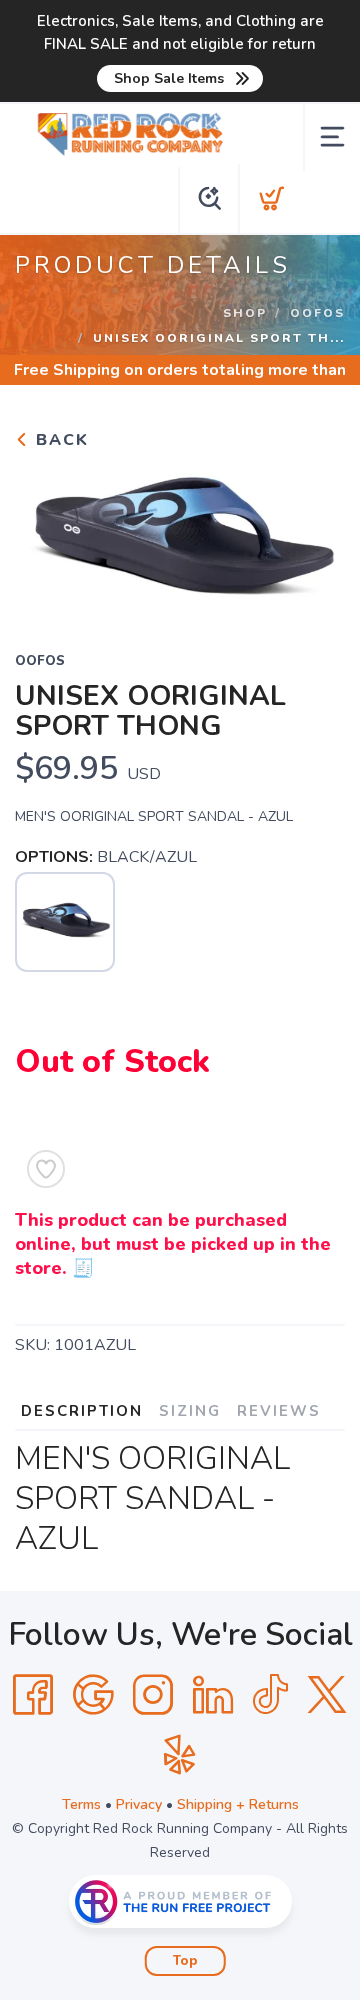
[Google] (93, 1695)
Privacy (139, 1804)
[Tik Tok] (270, 1695)
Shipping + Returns (238, 1804)
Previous (46, 538)
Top (185, 1961)
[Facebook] (33, 1695)
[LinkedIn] (213, 1695)
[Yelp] (180, 1755)
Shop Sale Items (169, 78)
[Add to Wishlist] (46, 1169)
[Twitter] (327, 1695)
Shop (245, 313)
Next (314, 538)
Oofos (317, 313)
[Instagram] (153, 1695)
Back (59, 440)
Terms (81, 1804)
